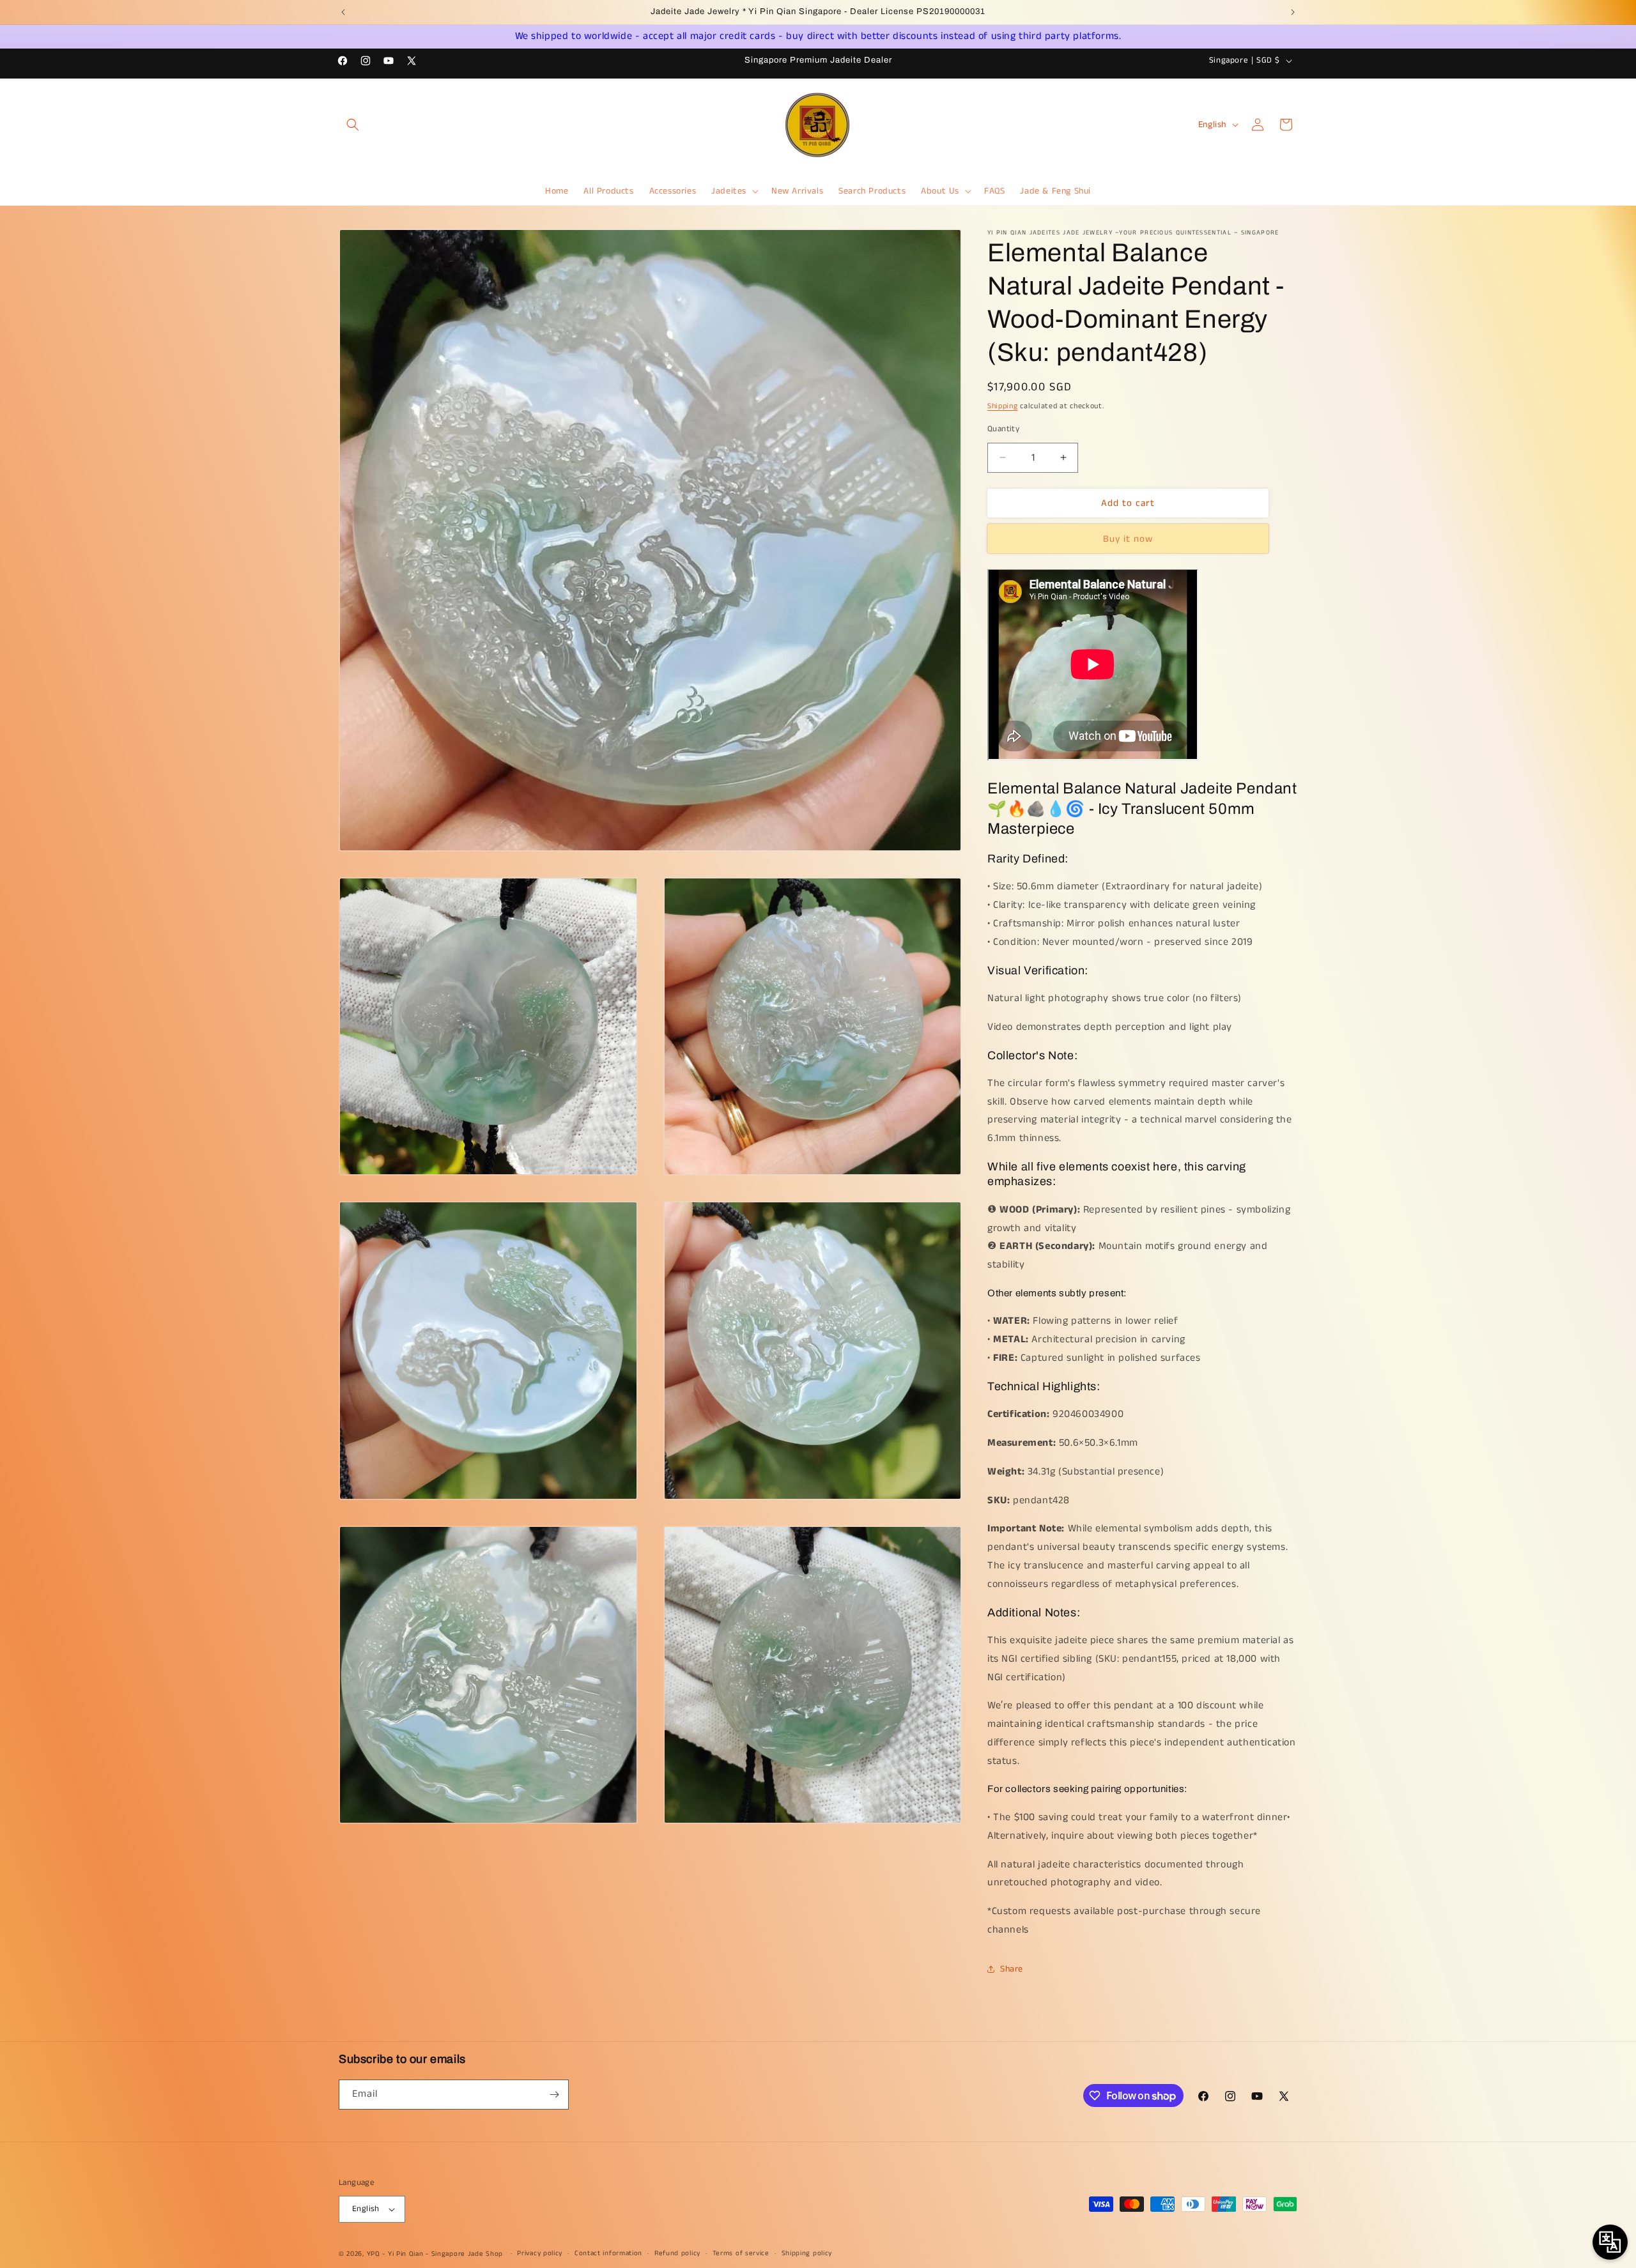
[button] (353, 125)
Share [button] (1012, 1968)
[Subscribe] (554, 2095)
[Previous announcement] (343, 12)
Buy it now (1128, 538)
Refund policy (677, 2253)
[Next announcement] (1293, 12)
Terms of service (741, 2253)
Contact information (608, 2253)
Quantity (1003, 428)
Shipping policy (807, 2253)
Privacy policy (540, 2253)
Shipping (1003, 406)
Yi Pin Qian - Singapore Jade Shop (445, 2254)
